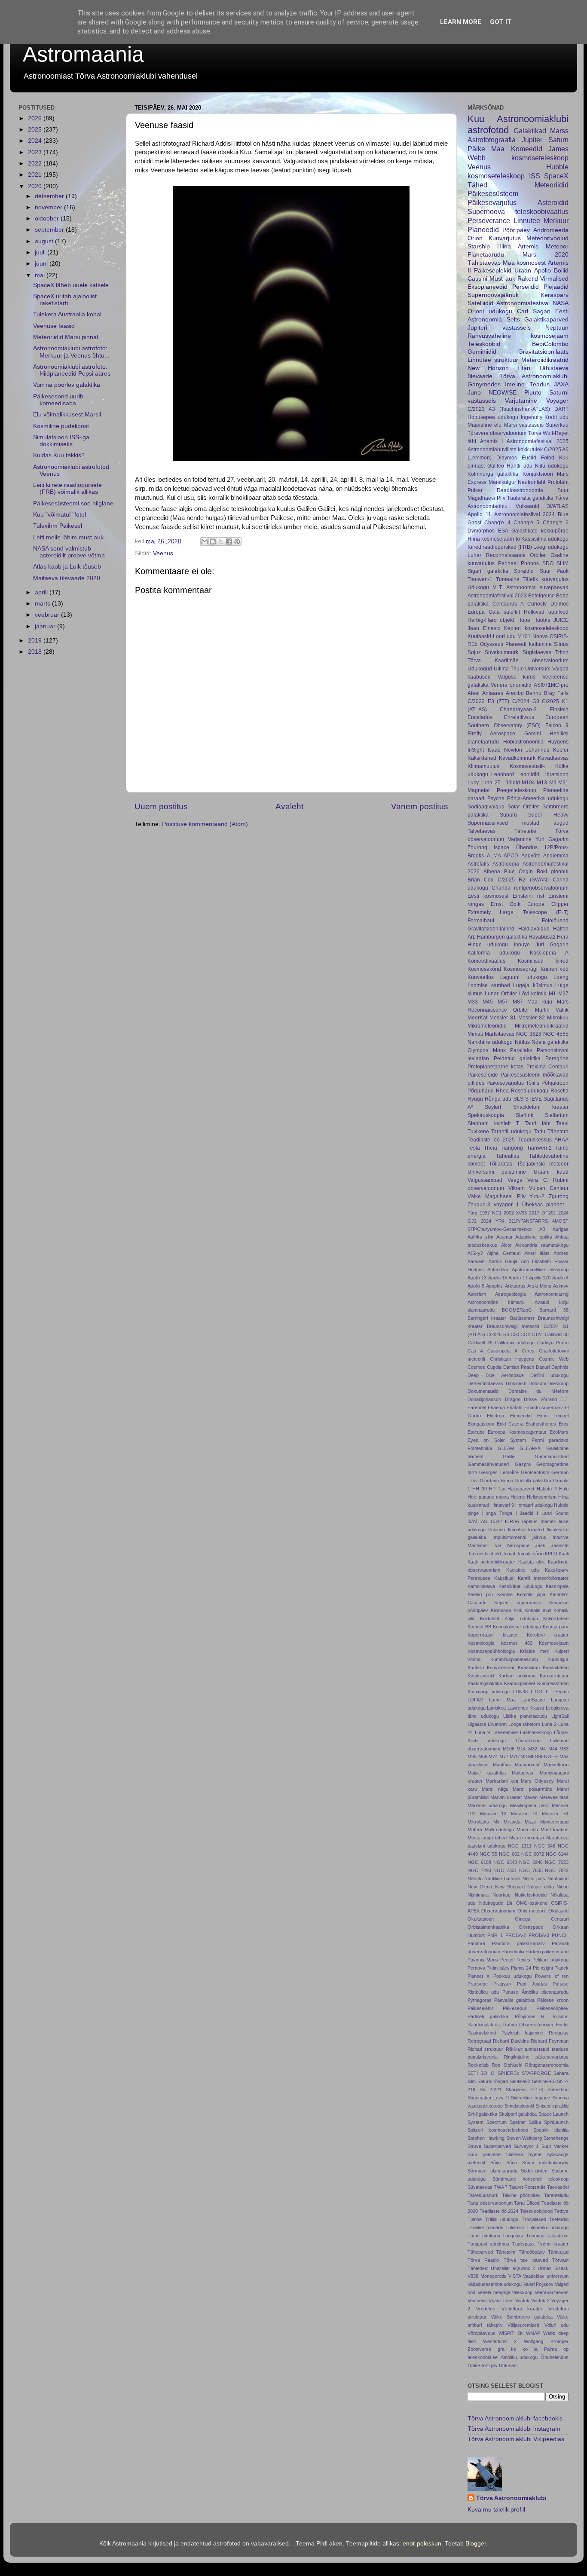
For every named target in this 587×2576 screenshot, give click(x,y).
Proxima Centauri (547, 1067)
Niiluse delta (540, 1887)
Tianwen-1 (480, 579)
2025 (36, 130)
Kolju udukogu (521, 1618)
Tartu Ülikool (527, 2203)
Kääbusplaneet (520, 1683)
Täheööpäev (532, 2252)
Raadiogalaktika (484, 2025)
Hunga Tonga (497, 1513)
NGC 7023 (557, 1862)
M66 (483, 1756)
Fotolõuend (555, 921)
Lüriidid (511, 783)
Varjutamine (521, 401)
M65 (472, 1756)
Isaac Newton (505, 750)
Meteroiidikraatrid (545, 360)
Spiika (535, 2122)
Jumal (509, 1554)
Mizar (530, 1822)
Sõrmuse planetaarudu (492, 2171)
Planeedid (483, 229)
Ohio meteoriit (532, 1911)
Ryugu (475, 1099)
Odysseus (492, 644)
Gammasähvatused (488, 1464)
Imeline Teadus (527, 384)
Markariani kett (502, 1781)
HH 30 (479, 1489)
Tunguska (513, 2236)
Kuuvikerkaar (501, 1667)
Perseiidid (526, 287)
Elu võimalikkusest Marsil (67, 415)
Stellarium (557, 1115)
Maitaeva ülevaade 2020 (67, 578)
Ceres (528, 1351)
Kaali (564, 1554)
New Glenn (480, 1887)
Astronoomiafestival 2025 (538, 441)
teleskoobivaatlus (542, 211)
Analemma (556, 856)
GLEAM (506, 1448)
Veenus (163, 553)
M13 (542, 783)
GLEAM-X (530, 1448)
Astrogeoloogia (511, 1294)
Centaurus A (508, 604)
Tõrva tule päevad (526, 2260)
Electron (495, 1416)
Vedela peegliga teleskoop (505, 2292)
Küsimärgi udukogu (489, 1692)
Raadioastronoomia (520, 490)
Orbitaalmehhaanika (488, 1927)
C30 (515, 1334)
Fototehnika (480, 1448)
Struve (474, 2146)
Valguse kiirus (517, 677)
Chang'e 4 (497, 523)
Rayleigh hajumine (523, 2033)
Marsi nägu (495, 1789)
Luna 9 (482, 1732)
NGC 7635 (531, 1870)
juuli (41, 252)
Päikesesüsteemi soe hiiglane (73, 503)
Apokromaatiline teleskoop (540, 1270)
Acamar (504, 1237)
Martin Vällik (552, 1010)
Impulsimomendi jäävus (519, 1537)
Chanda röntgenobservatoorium (530, 888)
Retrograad (479, 2041)
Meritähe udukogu (487, 1805)
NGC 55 (488, 1854)
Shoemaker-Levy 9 (488, 2098)
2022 (36, 164)
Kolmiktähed (556, 1618)
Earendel (477, 1407)
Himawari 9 (502, 1505)
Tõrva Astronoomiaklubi (534, 376)
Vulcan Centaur (549, 1188)
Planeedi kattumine (529, 644)
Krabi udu (556, 417)
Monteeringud (554, 1822)
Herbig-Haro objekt (491, 620)
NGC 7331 (505, 1870)
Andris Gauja (503, 1261)
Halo (564, 1489)
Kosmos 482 (516, 1643)
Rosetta (559, 1091)
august (45, 241)
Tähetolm (506, 2252)
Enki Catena (510, 1424)
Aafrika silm (480, 1237)
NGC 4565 (556, 1034)
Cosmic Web (554, 1359)
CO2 (525, 1334)
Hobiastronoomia (523, 742)
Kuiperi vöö (555, 969)
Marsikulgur (502, 482)
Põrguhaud (481, 1091)
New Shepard (510, 1887)
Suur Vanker (555, 2146)
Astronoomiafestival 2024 (525, 514)
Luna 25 (490, 783)
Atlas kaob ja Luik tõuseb (67, 567)
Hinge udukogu (488, 945)
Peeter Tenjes (515, 1960)
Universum (538, 669)
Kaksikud (504, 1578)
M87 (518, 1002)
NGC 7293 (479, 1870)
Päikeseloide (483, 1075)
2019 (36, 641)
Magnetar (479, 790)
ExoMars (559, 1432)
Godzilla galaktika (533, 1481)
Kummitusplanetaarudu (514, 1659)
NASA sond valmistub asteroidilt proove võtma (69, 552)
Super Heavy (548, 815)
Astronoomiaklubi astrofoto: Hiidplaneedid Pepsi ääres (72, 370)
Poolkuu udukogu (512, 1976)
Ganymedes (484, 384)
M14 (521, 1749)
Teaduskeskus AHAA (544, 1140)
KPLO (551, 1554)
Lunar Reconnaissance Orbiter (507, 555)
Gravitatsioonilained (491, 929)
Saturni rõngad (493, 2081)
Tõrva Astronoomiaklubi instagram (514, 2429)
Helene (518, 1497)
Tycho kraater (553, 2244)
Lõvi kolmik (533, 994)
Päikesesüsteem (493, 193)
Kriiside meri (535, 1651)
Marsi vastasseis (524, 425)
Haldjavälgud (534, 929)
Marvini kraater (506, 1797)
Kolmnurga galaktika (493, 474)
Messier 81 (503, 1018)
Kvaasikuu (529, 1667)
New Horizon (488, 368)
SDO (548, 563)
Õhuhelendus (555, 2357)
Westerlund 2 (500, 2341)
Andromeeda (551, 230)
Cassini (477, 279)
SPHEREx (508, 2073)
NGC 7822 (557, 1870)
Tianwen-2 (539, 1148)
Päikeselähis (481, 2008)
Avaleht (289, 806)
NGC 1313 (520, 1846)
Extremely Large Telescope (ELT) (518, 912)
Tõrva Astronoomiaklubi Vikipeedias (516, 2439)
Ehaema (496, 1407)
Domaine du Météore (538, 1391)
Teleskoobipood (536, 2211)
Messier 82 (532, 1018)
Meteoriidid (552, 185)
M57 (503, 1002)
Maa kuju (540, 1002)
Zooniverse (479, 2349)
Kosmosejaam (554, 1643)
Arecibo (515, 693)
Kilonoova (501, 1610)
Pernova (476, 1968)
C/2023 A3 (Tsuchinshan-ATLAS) (509, 409)
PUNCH (560, 1935)
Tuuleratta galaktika (530, 498)
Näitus (522, 1042)
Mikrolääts (478, 1822)
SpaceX (556, 176)
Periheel (508, 563)
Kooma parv (556, 1627)
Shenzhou (558, 2090)
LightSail (560, 1716)
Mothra (475, 1830)
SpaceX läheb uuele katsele (71, 285)
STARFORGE (536, 2073)
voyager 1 (506, 1205)
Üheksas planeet (543, 1205)
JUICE (561, 620)
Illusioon (497, 1530)
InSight (476, 750)
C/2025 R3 (498, 1334)
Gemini (533, 734)
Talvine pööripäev (521, 2195)
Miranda (512, 1822)
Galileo (496, 466)
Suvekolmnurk (501, 652)
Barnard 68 (554, 1310)
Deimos (559, 604)
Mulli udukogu (500, 1830)
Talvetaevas (482, 831)
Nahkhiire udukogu (490, 1042)
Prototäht (558, 482)
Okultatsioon (481, 1919)
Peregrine (557, 1059)
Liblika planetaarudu (525, 1716)
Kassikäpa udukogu (520, 1586)
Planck (561, 1968)
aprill (42, 592)
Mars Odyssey (537, 1781)
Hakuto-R (547, 1489)
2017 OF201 (543, 1213)
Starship (479, 246)
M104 (528, 783)
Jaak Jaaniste (552, 1545)
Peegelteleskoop (517, 790)
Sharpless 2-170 (524, 2090)
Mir (497, 1822)
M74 (493, 1756)
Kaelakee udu (523, 1570)
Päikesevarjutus (492, 202)
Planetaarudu (486, 255)
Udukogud (480, 669)
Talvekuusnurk (483, 2195)
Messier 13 (493, 1814)
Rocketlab (478, 2065)
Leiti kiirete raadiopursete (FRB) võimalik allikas (67, 488)
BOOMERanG (517, 1310)
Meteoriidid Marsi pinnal (66, 337)
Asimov (561, 1286)
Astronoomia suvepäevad (537, 587)
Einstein (559, 710)
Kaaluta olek (532, 1562)
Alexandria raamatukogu (542, 1245)
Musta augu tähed (487, 1838)
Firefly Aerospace (491, 734)
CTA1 (537, 1334)
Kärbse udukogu (517, 1676)
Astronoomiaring (552, 1294)
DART (561, 409)
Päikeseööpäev (552, 2008)
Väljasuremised (523, 2325)
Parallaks (521, 1050)
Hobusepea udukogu (493, 417)
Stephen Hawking (486, 2138)
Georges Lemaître (499, 1472)
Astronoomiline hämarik (496, 1302)
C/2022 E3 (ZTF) (488, 701)
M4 (543, 1749)
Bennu (534, 693)
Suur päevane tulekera (495, 2154)
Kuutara (476, 1667)
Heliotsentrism (542, 1497)
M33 (473, 1002)
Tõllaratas (501, 1164)
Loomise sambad (489, 985)
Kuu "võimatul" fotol (60, 515)
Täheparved (480, 2252)
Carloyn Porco (553, 1343)
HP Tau (497, 1489)
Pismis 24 (521, 1968)
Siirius (561, 644)
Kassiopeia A (549, 953)
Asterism (477, 1294)
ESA (503, 531)
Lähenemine (505, 1732)
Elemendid (521, 1416)
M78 (514, 1756)
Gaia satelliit (504, 612)
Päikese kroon (553, 2000)
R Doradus (555, 2016)
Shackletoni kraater (541, 1107)
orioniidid (521, 685)
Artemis (528, 246)
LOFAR (475, 1700)
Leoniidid (528, 774)
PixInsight (543, 1968)
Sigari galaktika (488, 571)
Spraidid (524, 571)
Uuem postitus (161, 806)
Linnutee (527, 220)
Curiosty (537, 604)
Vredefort (486, 2309)
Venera (499, 685)
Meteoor (557, 246)
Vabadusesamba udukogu (495, 2284)
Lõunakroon (528, 1741)
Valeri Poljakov (538, 2284)
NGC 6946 (531, 1862)
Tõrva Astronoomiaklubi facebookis (515, 2418)
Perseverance (489, 220)
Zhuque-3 (479, 1205)
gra (501, 2349)
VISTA (515, 2276)
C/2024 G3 (526, 701)
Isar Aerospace (511, 1545)
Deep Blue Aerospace (496, 1375)
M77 (504, 1756)
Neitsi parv (534, 1878)
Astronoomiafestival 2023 (497, 596)
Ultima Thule (509, 669)
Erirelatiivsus (519, 717)
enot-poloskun (422, 2544)
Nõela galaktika (550, 1042)
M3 (553, 783)
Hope (524, 620)
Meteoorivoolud (547, 238)
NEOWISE (503, 393)
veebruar (48, 615)
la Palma (546, 2349)
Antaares (493, 693)
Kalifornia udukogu (494, 953)
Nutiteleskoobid (531, 1895)
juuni (42, 264)
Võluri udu (557, 2325)
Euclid (529, 458)
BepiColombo (550, 344)
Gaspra (523, 1464)
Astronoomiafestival (523, 303)
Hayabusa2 (542, 937)
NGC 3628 (529, 1034)
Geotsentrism (535, 1472)
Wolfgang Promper (546, 2341)
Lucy (473, 783)
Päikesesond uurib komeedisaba (58, 400)
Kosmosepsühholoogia (491, 1651)
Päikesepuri (515, 2008)
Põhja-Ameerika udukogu (538, 798)
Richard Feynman (550, 2041)
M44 (553, 1749)
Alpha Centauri (503, 1253)
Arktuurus (515, 1286)
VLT (497, 587)
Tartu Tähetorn (551, 1132)
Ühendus (527, 847)
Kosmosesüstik (527, 766)
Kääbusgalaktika (485, 1683)
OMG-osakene (532, 1903)
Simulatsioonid (519, 2106)
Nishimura (478, 1895)
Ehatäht (515, 1407)
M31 (563, 783)
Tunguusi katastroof (547, 2236)
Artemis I (491, 441)
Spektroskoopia (486, 1115)
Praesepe (478, 1984)
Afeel (474, 693)
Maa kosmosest (524, 263)
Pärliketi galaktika (488, 2016)
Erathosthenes (541, 1424)
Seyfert (493, 1107)
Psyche (496, 798)
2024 (36, 141)
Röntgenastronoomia (547, 2065)
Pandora (476, 1943)
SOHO (488, 2073)
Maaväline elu (485, 425)
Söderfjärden (534, 2171)
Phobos (530, 563)
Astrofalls (478, 864)
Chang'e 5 (526, 523)
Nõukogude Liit (496, 1903)
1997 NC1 (491, 1213)
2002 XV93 (515, 1213)
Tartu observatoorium (490, 2203)
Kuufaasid (479, 636)
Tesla (474, 1148)
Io (518, 539)
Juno (474, 393)
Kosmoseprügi (521, 969)
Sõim (495, 2163)
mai (41, 275)
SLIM (563, 563)
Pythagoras (480, 2000)
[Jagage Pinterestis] (237, 542)
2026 (36, 118)
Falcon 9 (557, 725)
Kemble (505, 1594)
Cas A (475, 1351)
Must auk (502, 279)
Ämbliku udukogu (519, 2357)
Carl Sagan (534, 311)
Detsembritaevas (485, 1383)
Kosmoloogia (481, 1643)
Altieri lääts (537, 1253)
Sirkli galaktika (482, 2114)
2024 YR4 (493, 1221)
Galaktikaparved (546, 320)
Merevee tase (554, 1797)
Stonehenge (556, 2138)
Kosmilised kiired (543, 961)
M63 (564, 1749)
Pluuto (533, 393)
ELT (564, 1399)
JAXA (561, 384)
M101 (524, 636)
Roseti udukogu (530, 1091)
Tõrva (535, 433)
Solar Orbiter (523, 807)
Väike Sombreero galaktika (522, 2317)
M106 (509, 1749)
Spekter (518, 2122)
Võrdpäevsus (482, 2333)
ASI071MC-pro (551, 685)
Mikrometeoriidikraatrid (542, 1026)
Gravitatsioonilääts (543, 352)
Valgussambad (485, 1180)
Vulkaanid (527, 506)
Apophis (494, 1286)
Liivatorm (497, 1724)
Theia (491, 1148)
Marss (559, 131)
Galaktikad (530, 131)
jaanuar (46, 626)
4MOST (560, 1221)
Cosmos (476, 1367)
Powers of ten (552, 1976)
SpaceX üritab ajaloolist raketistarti (65, 300)
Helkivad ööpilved (546, 612)
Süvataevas (480, 2187)
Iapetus (530, 1521)
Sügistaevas (537, 652)
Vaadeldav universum (546, 2276)
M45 (488, 1002)
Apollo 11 (479, 514)
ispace (501, 847)
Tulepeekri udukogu (548, 2227)
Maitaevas (523, 1773)
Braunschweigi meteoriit (513, 1326)
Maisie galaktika (487, 1773)
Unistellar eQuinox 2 (513, 2268)
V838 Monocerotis (487, 2276)
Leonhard (503, 774)
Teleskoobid (484, 344)
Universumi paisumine (497, 1172)
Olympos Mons (487, 1050)
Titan (524, 368)
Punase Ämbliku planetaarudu (535, 1992)
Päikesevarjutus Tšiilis (513, 1083)
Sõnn (512, 2163)
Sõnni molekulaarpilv (545, 2163)
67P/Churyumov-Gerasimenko (500, 1229)
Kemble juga (531, 1594)
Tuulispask (524, 2244)
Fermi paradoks (550, 1440)
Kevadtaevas (553, 758)
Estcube (476, 1432)
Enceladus (480, 717)
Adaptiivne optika (534, 1237)
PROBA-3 (539, 1935)
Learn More (461, 22)
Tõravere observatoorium (497, 433)
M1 (552, 994)
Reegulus (559, 2033)
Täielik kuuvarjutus (546, 579)
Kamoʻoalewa (481, 1586)
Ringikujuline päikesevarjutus (536, 2057)
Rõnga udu (498, 1099)
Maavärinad (527, 1765)
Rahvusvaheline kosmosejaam (518, 336)
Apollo (543, 271)
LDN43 (520, 1692)
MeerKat (477, 1018)
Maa (498, 149)
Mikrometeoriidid (487, 1026)
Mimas (475, 1034)
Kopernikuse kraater (493, 1635)
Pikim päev (498, 1968)
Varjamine (520, 839)
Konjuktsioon (538, 474)
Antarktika (498, 1270)
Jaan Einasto (484, 628)
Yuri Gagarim (552, 839)
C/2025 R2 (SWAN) (523, 880)
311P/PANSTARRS (528, 1221)
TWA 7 (501, 2187)
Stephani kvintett (489, 1123)
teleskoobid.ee (483, 2357)
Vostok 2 (540, 2301)
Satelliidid (480, 303)
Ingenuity (532, 417)
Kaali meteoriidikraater (491, 1562)
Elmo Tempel (553, 1416)
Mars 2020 (546, 255)
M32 (533, 1749)
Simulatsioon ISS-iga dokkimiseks (61, 441)
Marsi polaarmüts (532, 1789)
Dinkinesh (516, 1383)
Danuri (543, 1367)
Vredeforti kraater (522, 2309)
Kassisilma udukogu (545, 539)
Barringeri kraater (487, 1318)
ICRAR (512, 1521)
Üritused (508, 2365)
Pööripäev (516, 230)
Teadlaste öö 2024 (499, 2211)
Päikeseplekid (493, 271)
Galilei (509, 1456)
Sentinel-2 (520, 2081)
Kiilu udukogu (552, 466)
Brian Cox (480, 880)
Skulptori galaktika (518, 2114)
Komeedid (527, 149)
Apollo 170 (540, 1278)
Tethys (561, 2211)
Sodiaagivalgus (486, 807)
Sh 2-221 (491, 2090)
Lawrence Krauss (526, 1708)
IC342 (496, 1521)
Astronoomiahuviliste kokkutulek (505, 450)
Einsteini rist (528, 896)
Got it (501, 22)
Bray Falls (556, 693)
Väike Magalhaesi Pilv (497, 1196)
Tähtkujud (558, 2252)
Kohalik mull (538, 1610)
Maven (530, 1797)
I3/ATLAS (477, 1521)
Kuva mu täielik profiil (496, 2510)
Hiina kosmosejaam (491, 539)
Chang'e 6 (556, 523)
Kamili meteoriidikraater (543, 1578)
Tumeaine (508, 579)
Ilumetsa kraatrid (526, 1530)
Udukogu (478, 587)
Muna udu (527, 1830)
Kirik (518, 1610)
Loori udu (504, 636)
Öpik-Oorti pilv (483, 2365)
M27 (563, 994)
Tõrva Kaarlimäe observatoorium (518, 661)
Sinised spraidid (552, 2106)
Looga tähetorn (524, 1724)
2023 (36, 152)
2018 (36, 652)
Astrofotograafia (492, 140)
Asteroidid (553, 202)
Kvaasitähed (556, 1667)
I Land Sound (553, 1513)
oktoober (48, 219)
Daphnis (560, 1367)
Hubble (542, 620)
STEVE (533, 1099)
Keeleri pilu (480, 1594)
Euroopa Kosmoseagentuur (517, 1432)
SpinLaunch (556, 2122)
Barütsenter (522, 1318)
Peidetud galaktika (517, 1059)
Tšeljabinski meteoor (543, 1164)
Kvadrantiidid (481, 1676)
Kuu (476, 119)
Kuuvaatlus (481, 977)
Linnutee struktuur (493, 360)
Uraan (523, 271)
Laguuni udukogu (523, 977)
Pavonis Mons (483, 1960)
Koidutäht (490, 1618)
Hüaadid (525, 1513)
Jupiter (532, 140)
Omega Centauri (542, 1919)
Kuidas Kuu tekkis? (59, 455)
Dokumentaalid (483, 1391)
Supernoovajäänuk (493, 295)
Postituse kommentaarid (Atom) (205, 824)
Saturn (558, 140)
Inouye (522, 945)
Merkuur (556, 220)
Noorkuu (501, 1895)
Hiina (504, 246)
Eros (564, 1424)
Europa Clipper (548, 904)
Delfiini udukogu (549, 1375)
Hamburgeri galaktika (502, 937)
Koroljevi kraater (548, 1635)
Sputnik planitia (551, 2130)
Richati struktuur (485, 2049)
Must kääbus (555, 1830)
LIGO (537, 1692)
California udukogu (515, 1343)
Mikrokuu (558, 1018)
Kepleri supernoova (518, 1603)
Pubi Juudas (532, 1984)
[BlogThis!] (213, 542)
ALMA (494, 856)
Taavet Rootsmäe (527, 2187)
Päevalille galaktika (514, 2000)
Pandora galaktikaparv (518, 1943)
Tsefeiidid (559, 2219)
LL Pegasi (557, 1692)
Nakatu (475, 1878)
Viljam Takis (501, 2301)
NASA (561, 303)
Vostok (522, 2301)
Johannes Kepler (547, 750)
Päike (476, 149)
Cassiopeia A (502, 1351)
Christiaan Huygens (512, 1359)
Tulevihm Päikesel (58, 526)
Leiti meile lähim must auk (68, 537)
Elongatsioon (481, 1424)
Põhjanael (525, 2016)
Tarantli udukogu (511, 1132)
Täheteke (525, 831)
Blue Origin (518, 872)
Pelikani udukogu (550, 1960)
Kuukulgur (558, 1659)
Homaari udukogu (534, 1505)
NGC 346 (545, 1846)
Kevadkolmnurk (517, 758)
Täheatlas (508, 1156)
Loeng (561, 977)
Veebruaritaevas (552, 2292)
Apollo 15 (498, 1278)
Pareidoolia (513, 1952)
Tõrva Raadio (483, 2260)
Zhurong (477, 847)
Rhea (502, 1091)
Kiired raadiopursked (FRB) (500, 547)
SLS (518, 1099)
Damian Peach (519, 1367)
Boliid (561, 271)
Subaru (508, 815)
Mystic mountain (527, 1838)
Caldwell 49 (480, 1343)
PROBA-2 (516, 1935)
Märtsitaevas (500, 1034)
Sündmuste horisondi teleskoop (530, 2179)
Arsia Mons (539, 1286)
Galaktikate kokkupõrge (540, 531)
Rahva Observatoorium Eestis (536, 2025)
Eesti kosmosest (488, 896)
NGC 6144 (557, 1854)
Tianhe (475, 2219)
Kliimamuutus (483, 766)
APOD (511, 856)
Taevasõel (558, 2187)
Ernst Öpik (506, 904)
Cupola (494, 1367)
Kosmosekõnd (484, 969)
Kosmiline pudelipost (61, 426)
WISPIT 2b (511, 2333)
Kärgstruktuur (554, 1676)
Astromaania (83, 54)
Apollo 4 (560, 1278)
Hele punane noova (488, 1497)
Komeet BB (479, 1627)
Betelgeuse (541, 596)
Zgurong (559, 1196)
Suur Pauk (554, 571)
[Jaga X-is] (221, 542)
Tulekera (515, 2227)
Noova (540, 636)
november (49, 207)
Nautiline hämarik (502, 1878)
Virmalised (554, 279)
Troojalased (534, 2219)
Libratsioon (555, 774)
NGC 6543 (505, 1862)
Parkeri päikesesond (547, 1952)
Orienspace (531, 1927)
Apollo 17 (518, 1278)
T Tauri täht (533, 1123)
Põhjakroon (555, 1083)
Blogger (476, 2544)
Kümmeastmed (553, 1683)
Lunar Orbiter (501, 994)
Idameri (548, 1521)
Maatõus (502, 1765)
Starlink (524, 1115)
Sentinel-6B (544, 2081)
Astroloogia (506, 864)
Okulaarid (558, 1911)
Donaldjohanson (484, 1399)
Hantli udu (519, 466)
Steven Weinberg (524, 2138)
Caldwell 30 (557, 1334)
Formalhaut (481, 921)
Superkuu (557, 425)
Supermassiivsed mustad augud (518, 823)
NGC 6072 (533, 1854)
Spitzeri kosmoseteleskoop (498, 2130)
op (566, 2349)
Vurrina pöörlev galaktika (67, 385)
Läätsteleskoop (536, 1732)
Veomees (477, 2301)
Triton (562, 652)
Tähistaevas (484, 263)
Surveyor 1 (526, 2146)
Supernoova (486, 211)
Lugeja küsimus (533, 985)
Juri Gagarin (552, 945)
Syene (535, 2154)
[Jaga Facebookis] (229, 542)
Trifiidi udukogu (502, 2219)
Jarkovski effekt (484, 1554)
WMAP (533, 2333)
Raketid (528, 279)
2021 (36, 175)
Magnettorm (556, 1765)
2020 (36, 186)
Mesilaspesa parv (529, 1805)
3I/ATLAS (558, 506)
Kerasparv (555, 295)
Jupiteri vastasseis (499, 328)
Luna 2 (549, 1724)
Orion (475, 238)
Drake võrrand (540, 1399)
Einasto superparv (544, 1407)
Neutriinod (558, 1878)
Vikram (517, 1188)
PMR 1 (495, 1935)
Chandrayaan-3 (518, 710)
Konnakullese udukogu (517, 1627)
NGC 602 (509, 1854)
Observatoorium (498, 1911)
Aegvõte (531, 856)
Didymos (507, 458)
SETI (473, 2073)
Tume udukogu (484, 2236)
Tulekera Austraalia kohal (67, 314)
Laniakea (496, 1708)
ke (514, 2349)
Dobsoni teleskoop (549, 1383)
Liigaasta (477, 1724)
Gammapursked (552, 1456)
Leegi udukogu (551, 547)
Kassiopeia (557, 1586)
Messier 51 (555, 1814)
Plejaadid (556, 287)
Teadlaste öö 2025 (491, 1140)
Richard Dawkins (511, 2041)
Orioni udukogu (490, 311)
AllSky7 (475, 1253)
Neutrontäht (532, 482)
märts (43, 604)
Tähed (477, 185)
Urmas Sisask (553, 2268)
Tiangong (512, 1148)
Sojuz (474, 652)
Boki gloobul (553, 872)
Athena (492, 872)
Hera (563, 937)
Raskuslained (482, 2033)
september (50, 230)
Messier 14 (524, 1814)
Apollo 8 (476, 1286)
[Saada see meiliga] (205, 542)
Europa (476, 612)
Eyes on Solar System (497, 1440)
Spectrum (497, 2122)
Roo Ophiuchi (507, 2065)
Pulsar (475, 490)
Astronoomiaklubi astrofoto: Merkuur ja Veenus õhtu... (71, 352)
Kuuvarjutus (505, 238)
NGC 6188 (479, 1862)
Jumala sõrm (530, 1554)
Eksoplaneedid (488, 287)
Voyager (557, 401)
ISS (535, 176)
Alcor (506, 1245)
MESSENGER (543, 1756)
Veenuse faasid (54, 326)
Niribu (563, 1887)
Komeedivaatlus (486, 961)
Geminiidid (482, 352)
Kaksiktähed (482, 758)
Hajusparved (521, 1489)
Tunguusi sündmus (488, 2244)
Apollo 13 (477, 1278)
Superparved (497, 2146)
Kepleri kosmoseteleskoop (536, 628)
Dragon (513, 1399)
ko (525, 2349)
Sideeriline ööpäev (530, 2098)
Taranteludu (556, 2195)
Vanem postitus (420, 806)
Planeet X (478, 1976)
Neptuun (557, 328)
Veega (515, 1180)
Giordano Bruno (496, 1481)
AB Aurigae (554, 1229)
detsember (50, 196)
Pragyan (502, 1984)
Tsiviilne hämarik (485, 2227)
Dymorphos (481, 531)
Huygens (558, 742)
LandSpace (533, 1700)
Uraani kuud (551, 1172)
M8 (524, 1756)
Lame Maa (502, 1700)
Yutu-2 (537, 1196)
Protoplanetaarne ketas (495, 1067)
